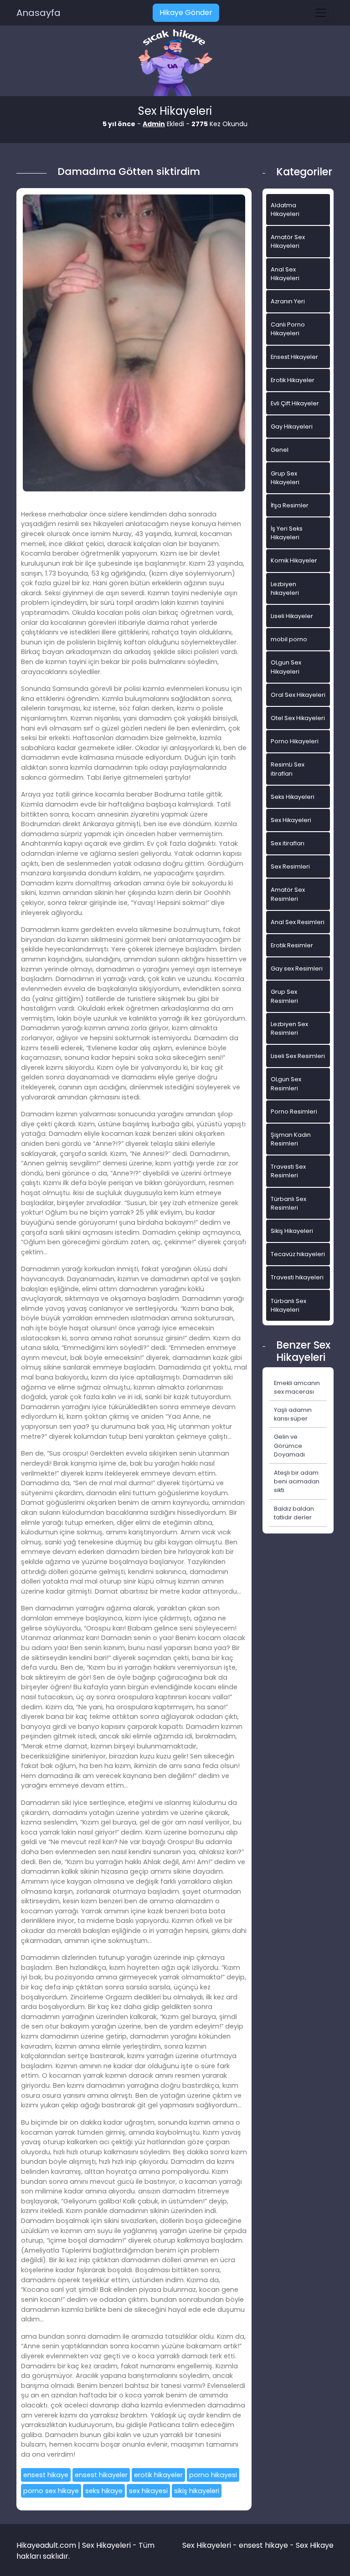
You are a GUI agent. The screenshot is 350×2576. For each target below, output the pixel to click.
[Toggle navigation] (321, 13)
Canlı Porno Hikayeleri (288, 329)
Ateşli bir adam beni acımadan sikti (297, 1481)
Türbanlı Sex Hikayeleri (288, 1305)
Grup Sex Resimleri (284, 996)
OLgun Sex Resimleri (286, 1084)
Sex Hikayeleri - (211, 2545)
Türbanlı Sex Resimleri (288, 1203)
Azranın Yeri (288, 301)
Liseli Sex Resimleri (298, 1056)
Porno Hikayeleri (295, 741)
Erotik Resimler (292, 945)
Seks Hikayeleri (293, 797)
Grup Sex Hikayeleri (285, 478)
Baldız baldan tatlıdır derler (294, 1513)
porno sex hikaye (51, 2491)
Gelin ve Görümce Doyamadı (289, 1445)
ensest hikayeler (101, 2475)
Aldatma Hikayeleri (285, 210)
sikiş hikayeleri (197, 2491)
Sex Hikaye (315, 2545)
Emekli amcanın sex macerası (297, 1387)
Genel (280, 450)
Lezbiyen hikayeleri (285, 588)
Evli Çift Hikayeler (295, 403)
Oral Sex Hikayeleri (298, 695)
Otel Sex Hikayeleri (298, 718)
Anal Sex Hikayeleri (285, 274)
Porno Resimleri (294, 1112)
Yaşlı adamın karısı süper (293, 1414)
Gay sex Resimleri (297, 969)
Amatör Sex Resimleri (288, 894)
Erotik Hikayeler (293, 380)
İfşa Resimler (290, 505)
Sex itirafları (288, 843)
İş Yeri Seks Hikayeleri (287, 533)
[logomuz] (175, 64)
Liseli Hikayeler (292, 616)
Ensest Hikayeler (294, 357)
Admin (154, 124)
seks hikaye (104, 2491)
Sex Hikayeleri (291, 820)
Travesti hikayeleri (297, 1277)
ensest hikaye (46, 2475)
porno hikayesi (213, 2475)
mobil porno (289, 639)
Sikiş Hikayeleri (292, 1231)
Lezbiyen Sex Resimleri (289, 1028)
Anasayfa (39, 13)
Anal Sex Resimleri (298, 922)
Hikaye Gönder (186, 13)
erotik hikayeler (158, 2475)
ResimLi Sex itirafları (288, 769)
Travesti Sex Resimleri (288, 1171)
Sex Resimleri (290, 866)
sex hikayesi (148, 2491)
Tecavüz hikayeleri (298, 1254)
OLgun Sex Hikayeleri (286, 667)
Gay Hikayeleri (292, 427)
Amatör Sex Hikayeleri (288, 241)
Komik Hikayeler (294, 560)
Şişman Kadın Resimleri (291, 1139)
